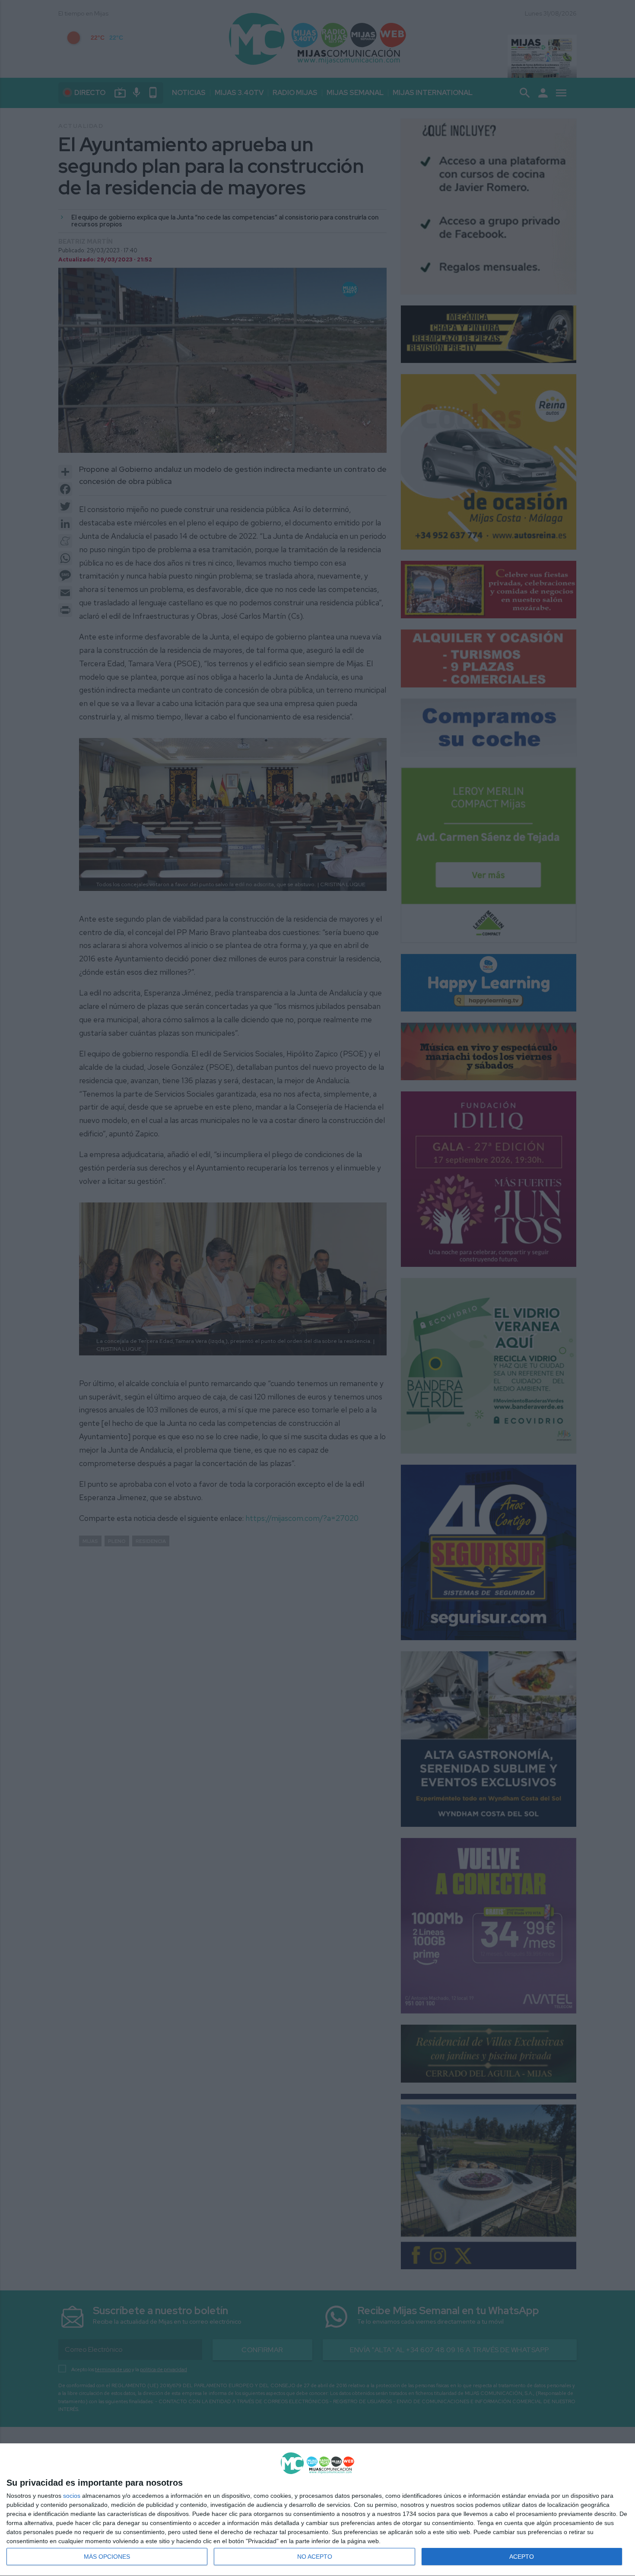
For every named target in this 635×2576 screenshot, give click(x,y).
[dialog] (317, 2510)
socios (72, 2496)
